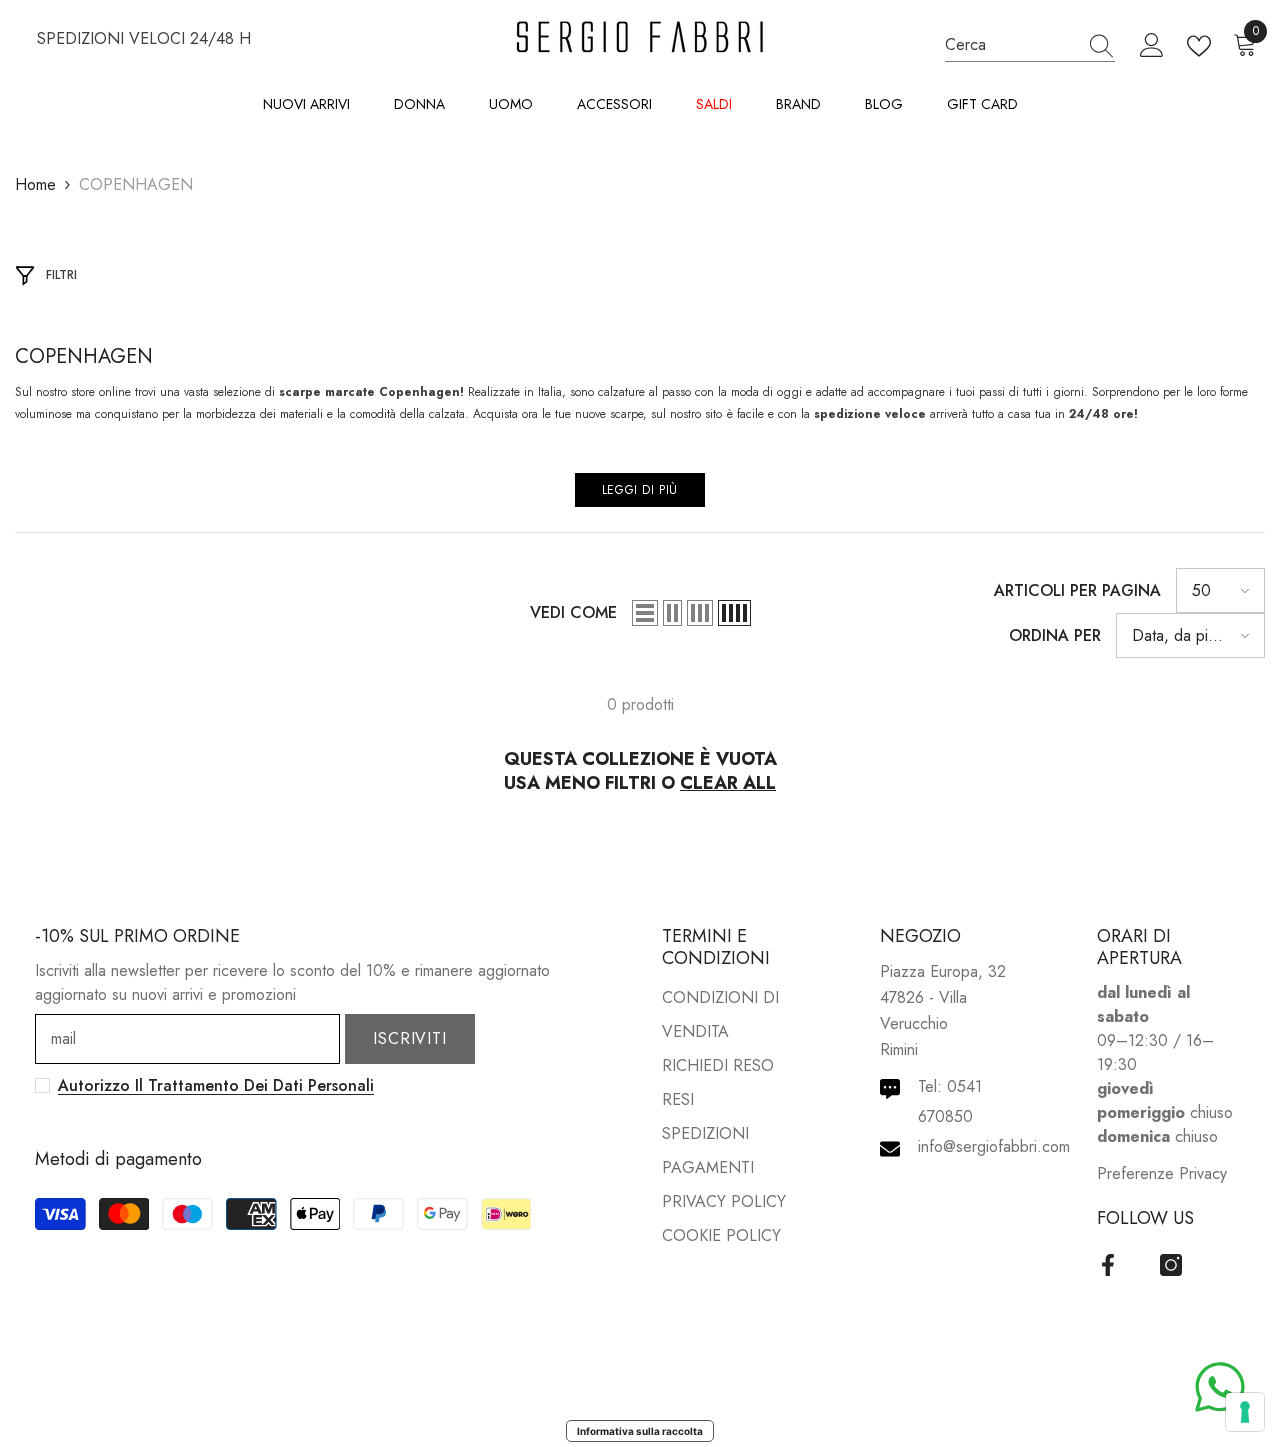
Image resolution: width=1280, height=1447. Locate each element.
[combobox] (1011, 44)
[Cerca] (1030, 45)
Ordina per (1055, 635)
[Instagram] (1171, 1265)
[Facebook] (1108, 1265)
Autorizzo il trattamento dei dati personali (216, 1085)
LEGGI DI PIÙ (640, 490)
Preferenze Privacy (1162, 1173)
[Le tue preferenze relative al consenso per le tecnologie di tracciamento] (1245, 1412)
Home (35, 184)
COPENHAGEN (136, 184)
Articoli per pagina (1077, 590)
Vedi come (573, 612)
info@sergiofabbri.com (994, 1146)
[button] (645, 613)
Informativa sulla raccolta (640, 1431)
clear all (728, 783)
